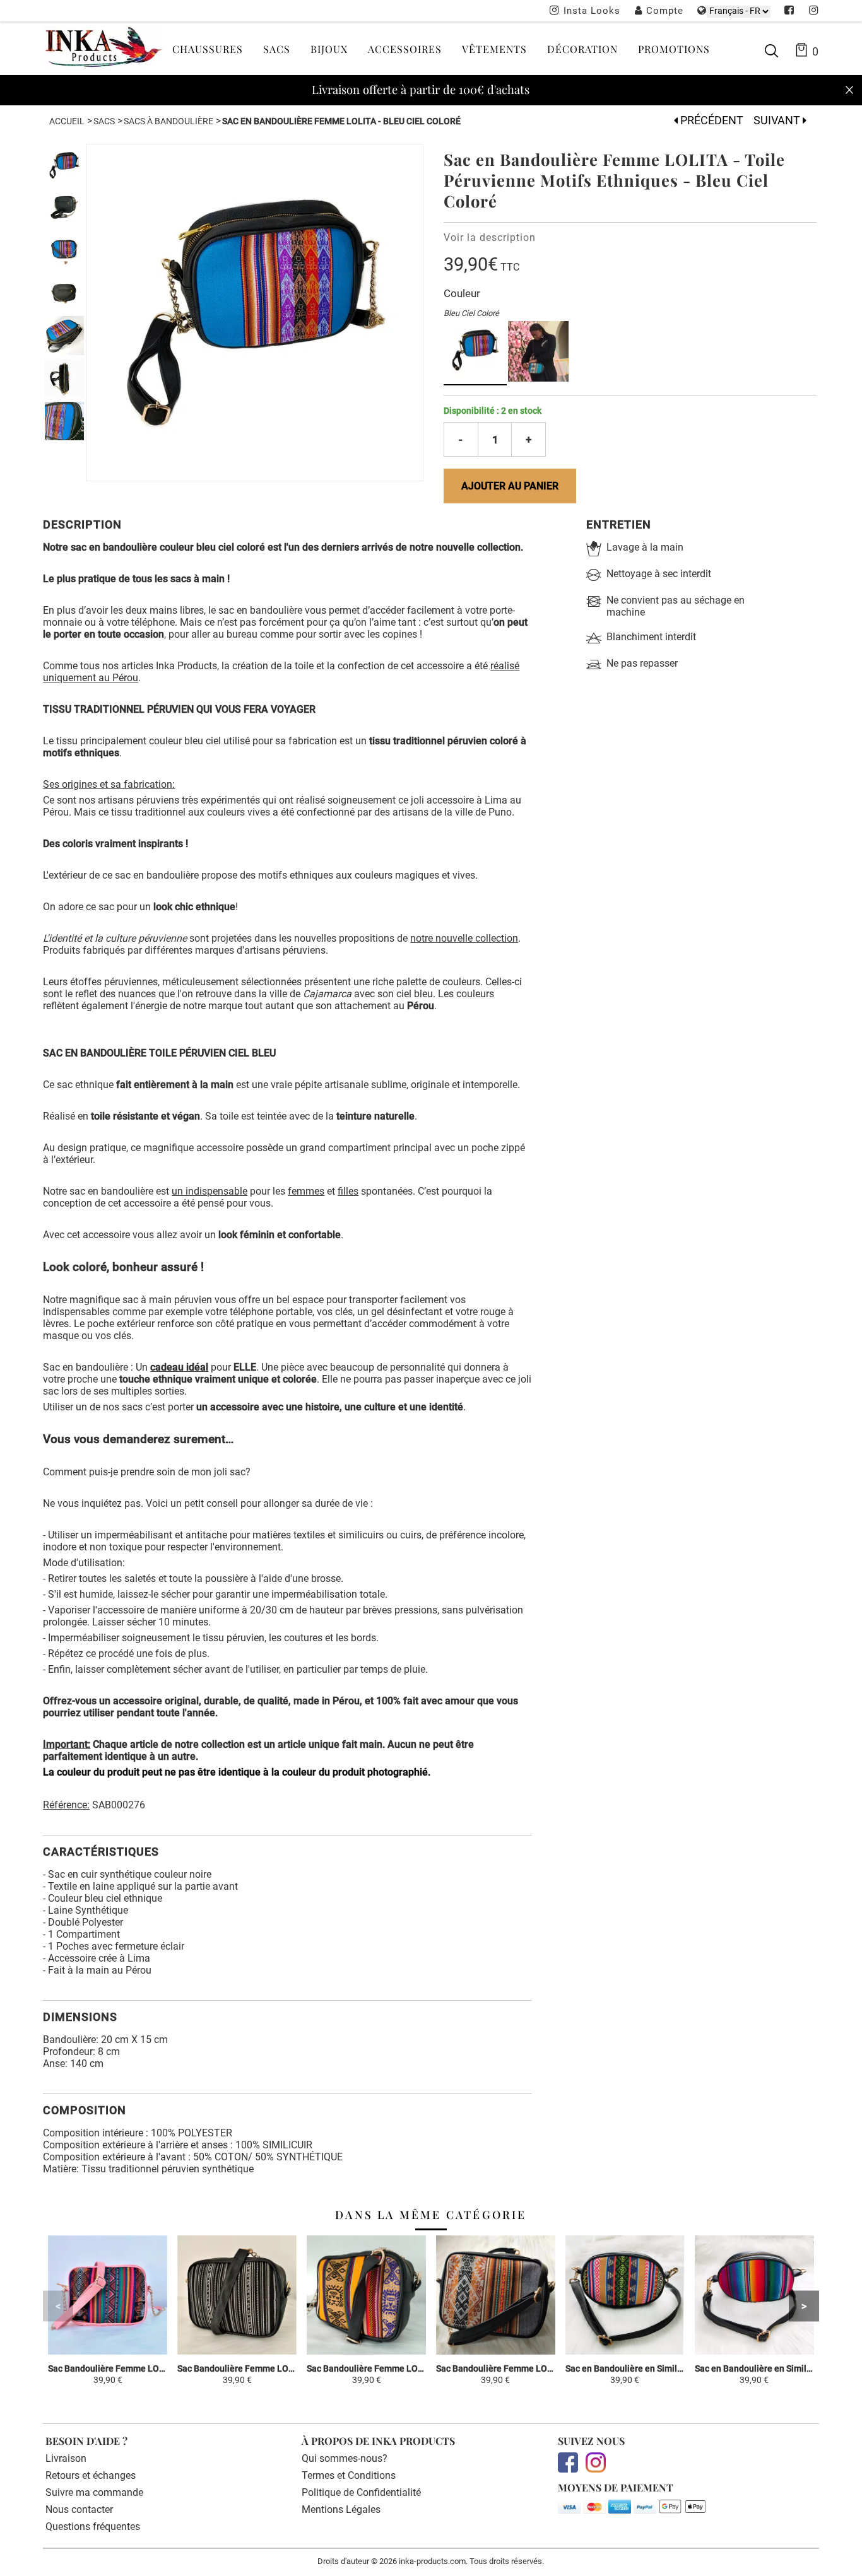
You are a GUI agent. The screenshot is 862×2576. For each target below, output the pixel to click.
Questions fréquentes (93, 2526)
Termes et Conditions (349, 2475)
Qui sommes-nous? (345, 2458)
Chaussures (208, 49)
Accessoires (405, 49)
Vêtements (494, 49)
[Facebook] (789, 11)
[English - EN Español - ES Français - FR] (739, 11)
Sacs (277, 49)
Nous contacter (79, 2509)
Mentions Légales (341, 2509)
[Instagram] (814, 11)
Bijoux (329, 49)
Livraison (66, 2458)
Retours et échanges (91, 2475)
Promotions (674, 49)
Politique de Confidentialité (361, 2492)
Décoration (582, 49)
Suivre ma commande (94, 2492)
